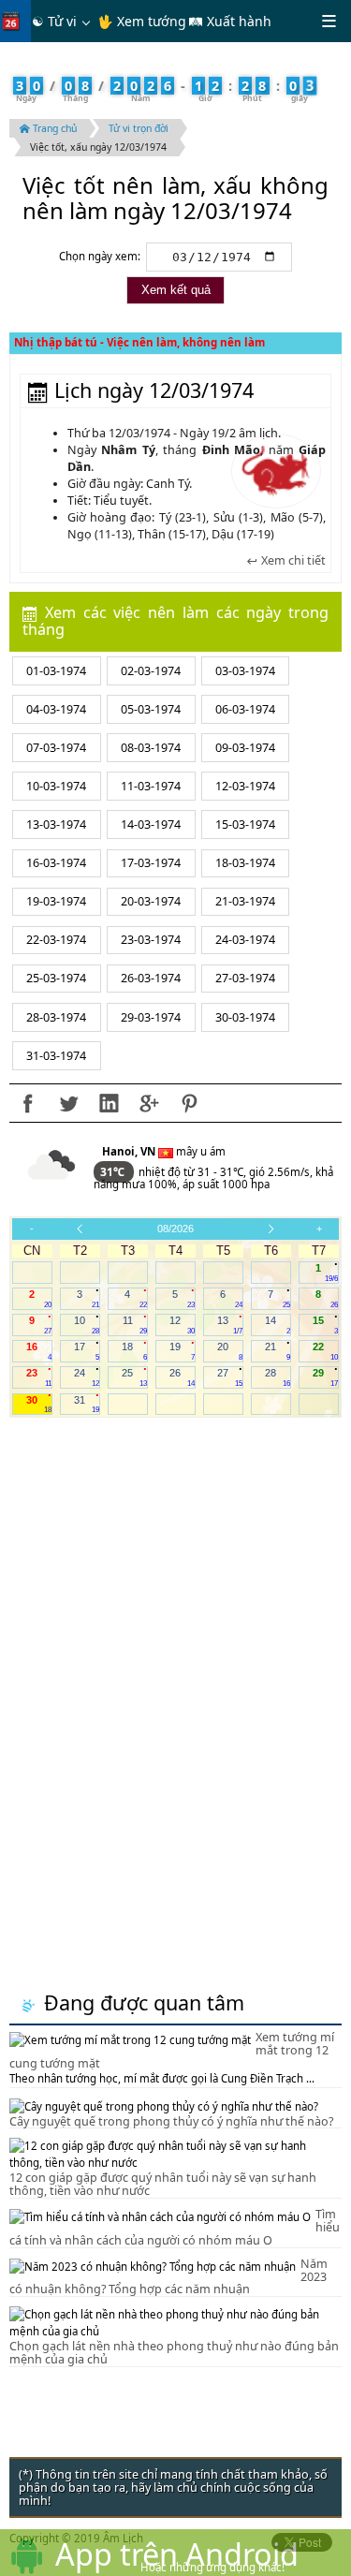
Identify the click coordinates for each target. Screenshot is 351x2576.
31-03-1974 (56, 1056)
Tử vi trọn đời (139, 128)
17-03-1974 (151, 863)
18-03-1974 (245, 863)
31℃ (114, 1172)
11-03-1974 (151, 786)
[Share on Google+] (149, 1103)
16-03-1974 (56, 863)
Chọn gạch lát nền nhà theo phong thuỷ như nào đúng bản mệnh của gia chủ (174, 2353)
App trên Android (177, 2554)
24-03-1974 (245, 940)
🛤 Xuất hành (230, 21)
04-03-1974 (56, 709)
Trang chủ (53, 128)
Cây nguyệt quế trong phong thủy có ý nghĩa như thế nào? (171, 2121)
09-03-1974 (245, 748)
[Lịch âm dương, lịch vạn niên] (15, 21)
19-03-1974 (56, 901)
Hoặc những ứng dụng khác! (212, 2567)
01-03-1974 (56, 671)
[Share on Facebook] (28, 1103)
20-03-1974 (151, 901)
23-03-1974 (151, 940)
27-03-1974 (245, 978)
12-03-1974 (245, 786)
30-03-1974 (245, 1017)
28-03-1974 (56, 1017)
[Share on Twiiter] (68, 1103)
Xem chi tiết (292, 561)
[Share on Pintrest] (189, 1103)
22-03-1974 (56, 940)
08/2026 (175, 1229)
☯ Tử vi (54, 21)
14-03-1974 (151, 824)
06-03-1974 (245, 709)
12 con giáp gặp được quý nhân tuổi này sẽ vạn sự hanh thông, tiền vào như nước (163, 2184)
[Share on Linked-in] (109, 1103)
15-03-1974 (245, 824)
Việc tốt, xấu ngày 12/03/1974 (98, 147)
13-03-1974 (56, 824)
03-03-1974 (245, 671)
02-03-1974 (151, 671)
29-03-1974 (151, 1017)
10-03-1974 (56, 786)
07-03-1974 (56, 748)
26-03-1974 (151, 978)
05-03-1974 (151, 709)
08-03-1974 (151, 748)
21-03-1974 (245, 901)
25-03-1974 (56, 978)
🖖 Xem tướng (142, 21)
